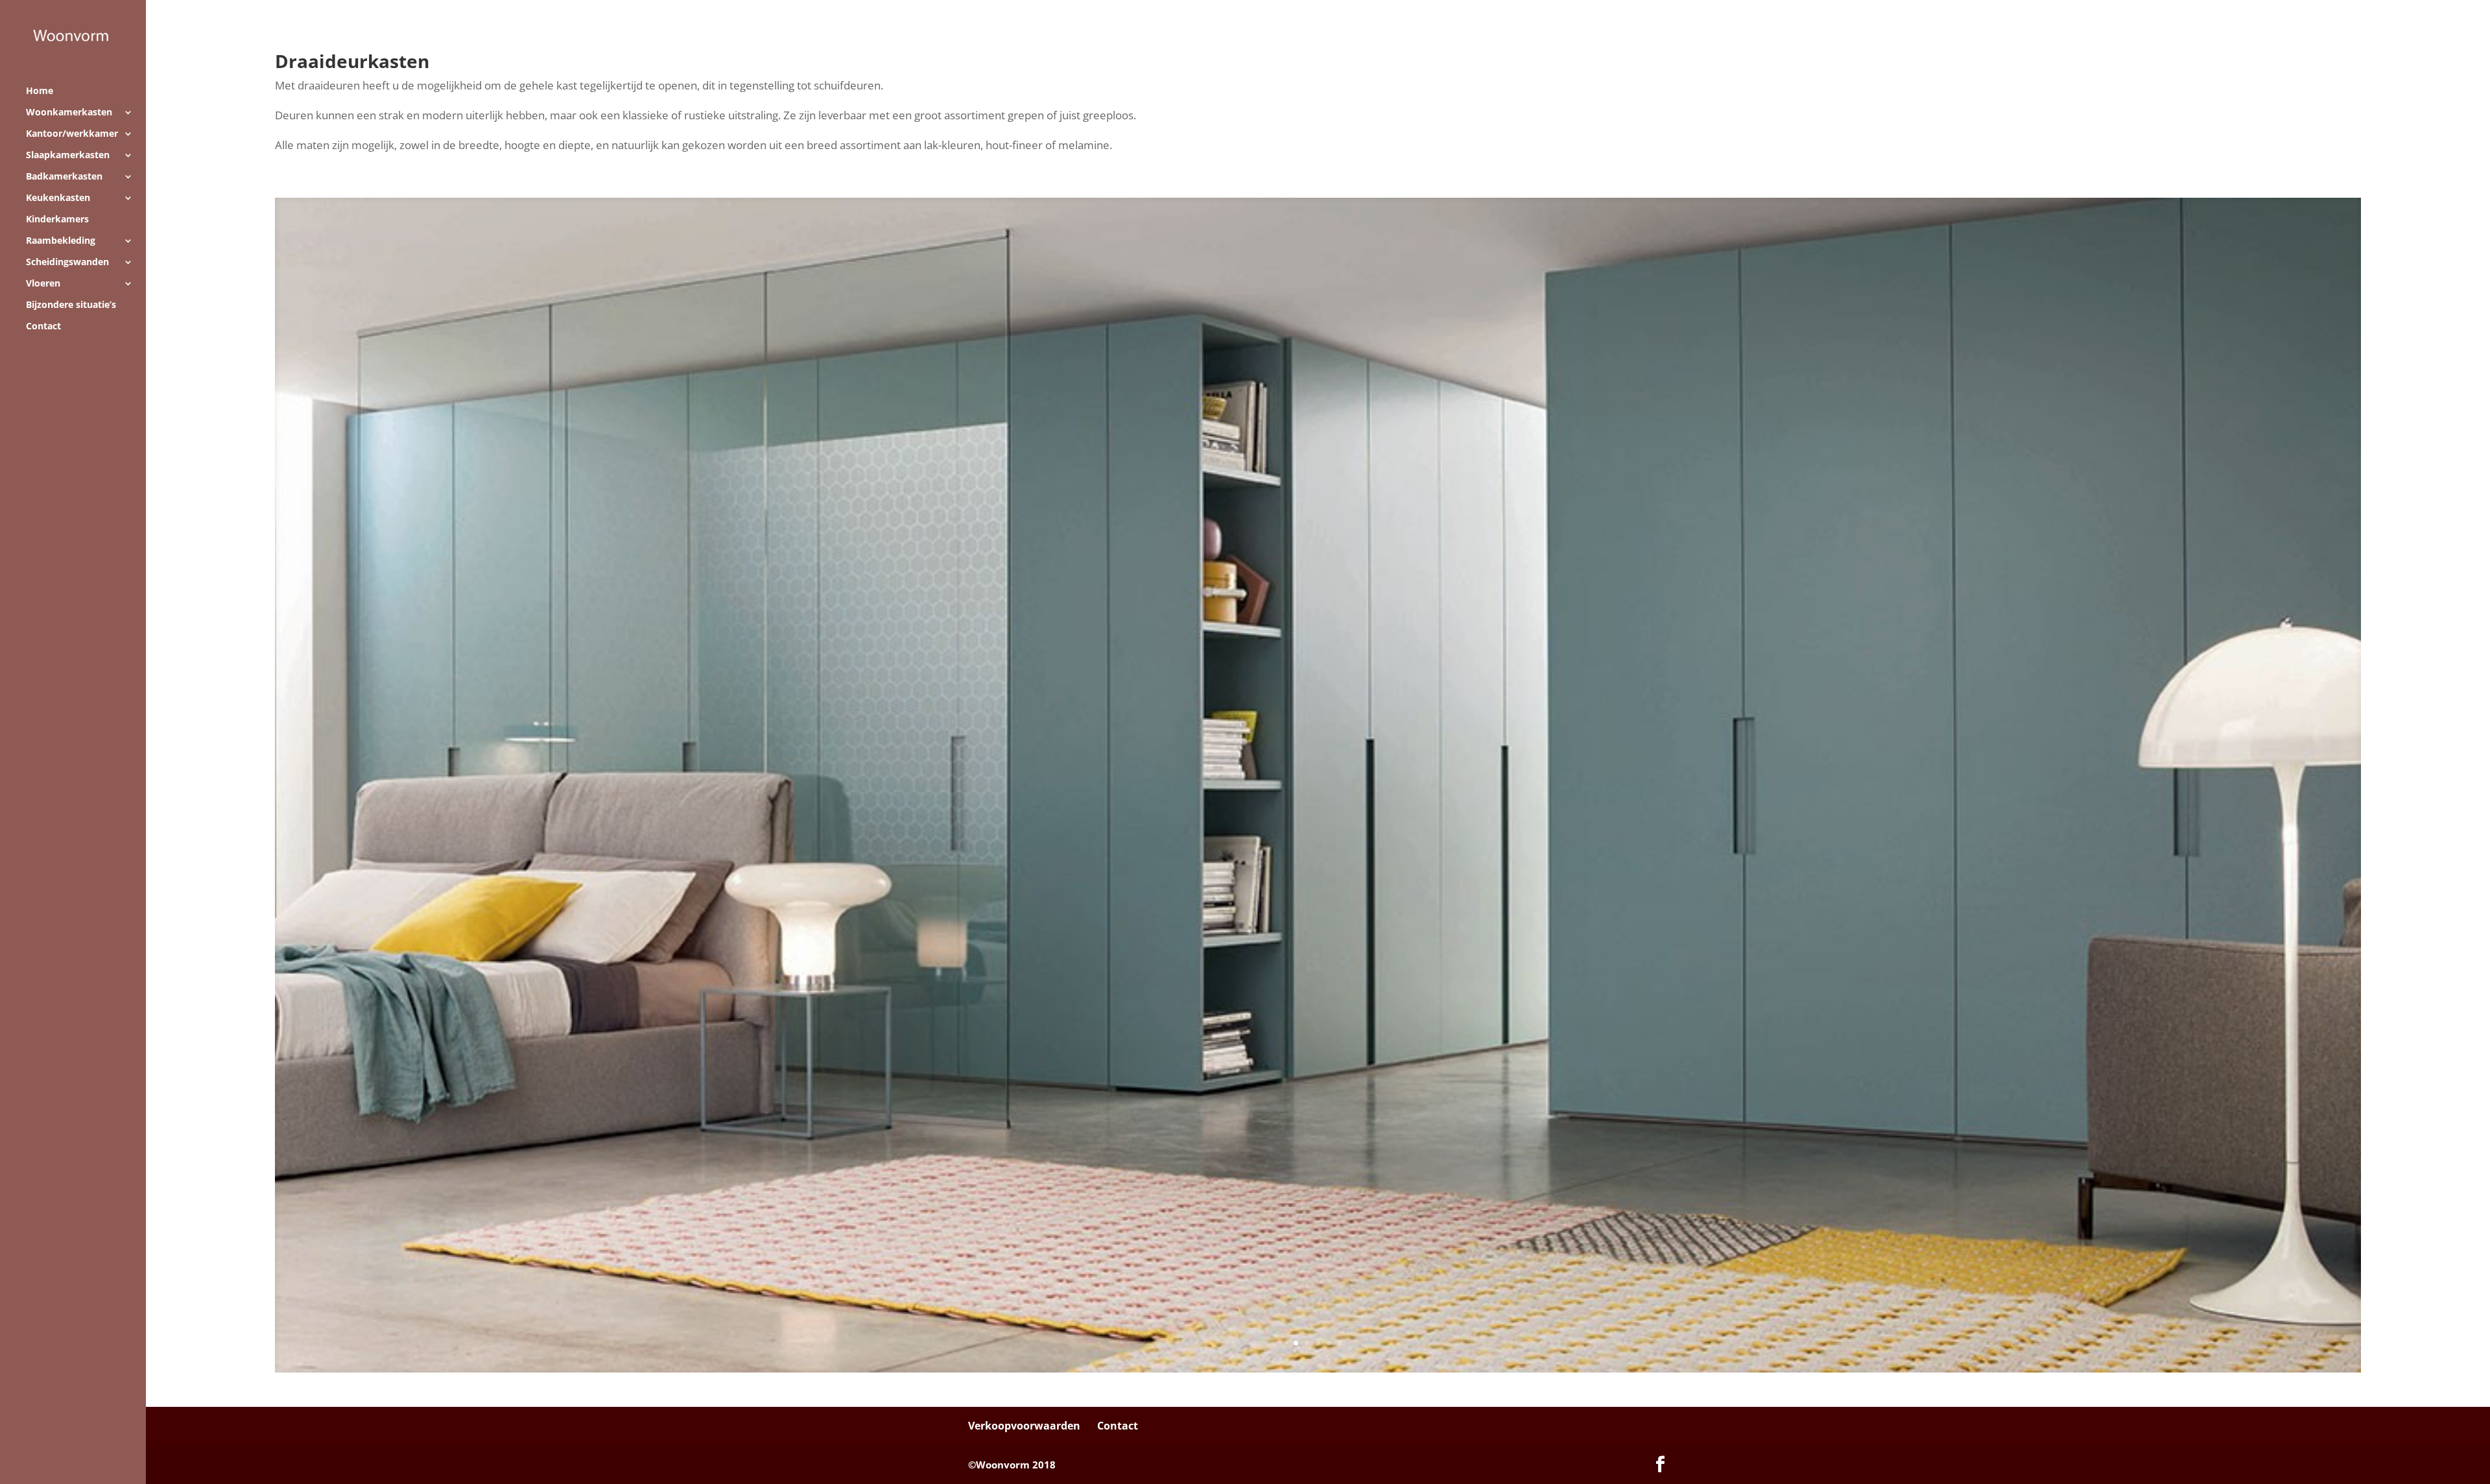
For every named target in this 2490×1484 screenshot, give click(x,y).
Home (40, 91)
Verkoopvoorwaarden (1024, 1426)
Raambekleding (61, 241)
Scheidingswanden (67, 263)
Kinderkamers (57, 220)
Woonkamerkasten (69, 113)
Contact (43, 327)
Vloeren (43, 284)
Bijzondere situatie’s (71, 305)
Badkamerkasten (64, 177)
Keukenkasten (58, 198)
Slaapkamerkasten (68, 156)
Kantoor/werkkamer (72, 134)
